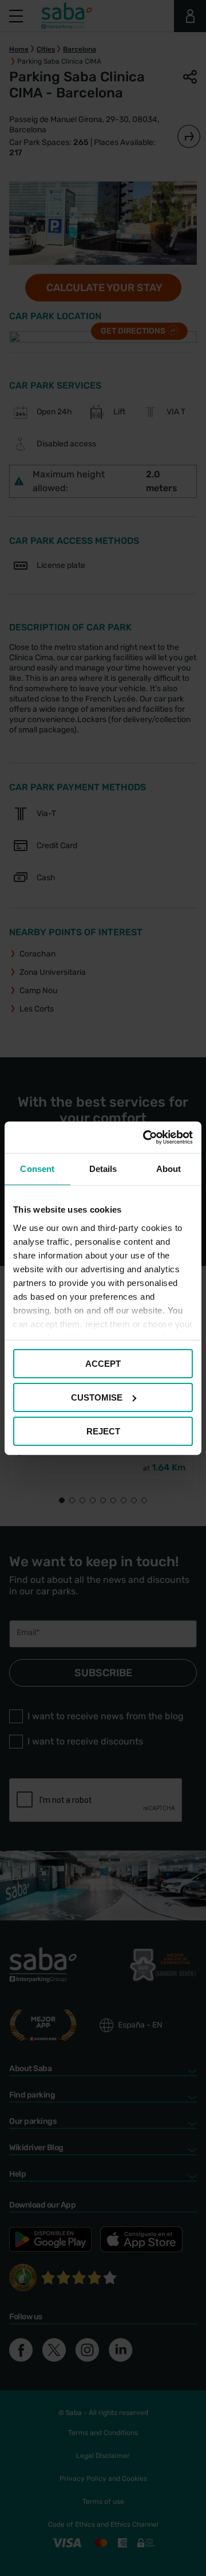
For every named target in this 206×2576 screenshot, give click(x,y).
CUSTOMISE (97, 1397)
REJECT (103, 1431)
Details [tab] (103, 1169)
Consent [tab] (37, 1169)
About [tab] (169, 1169)
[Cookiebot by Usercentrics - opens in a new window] (145, 1137)
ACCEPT (103, 1364)
